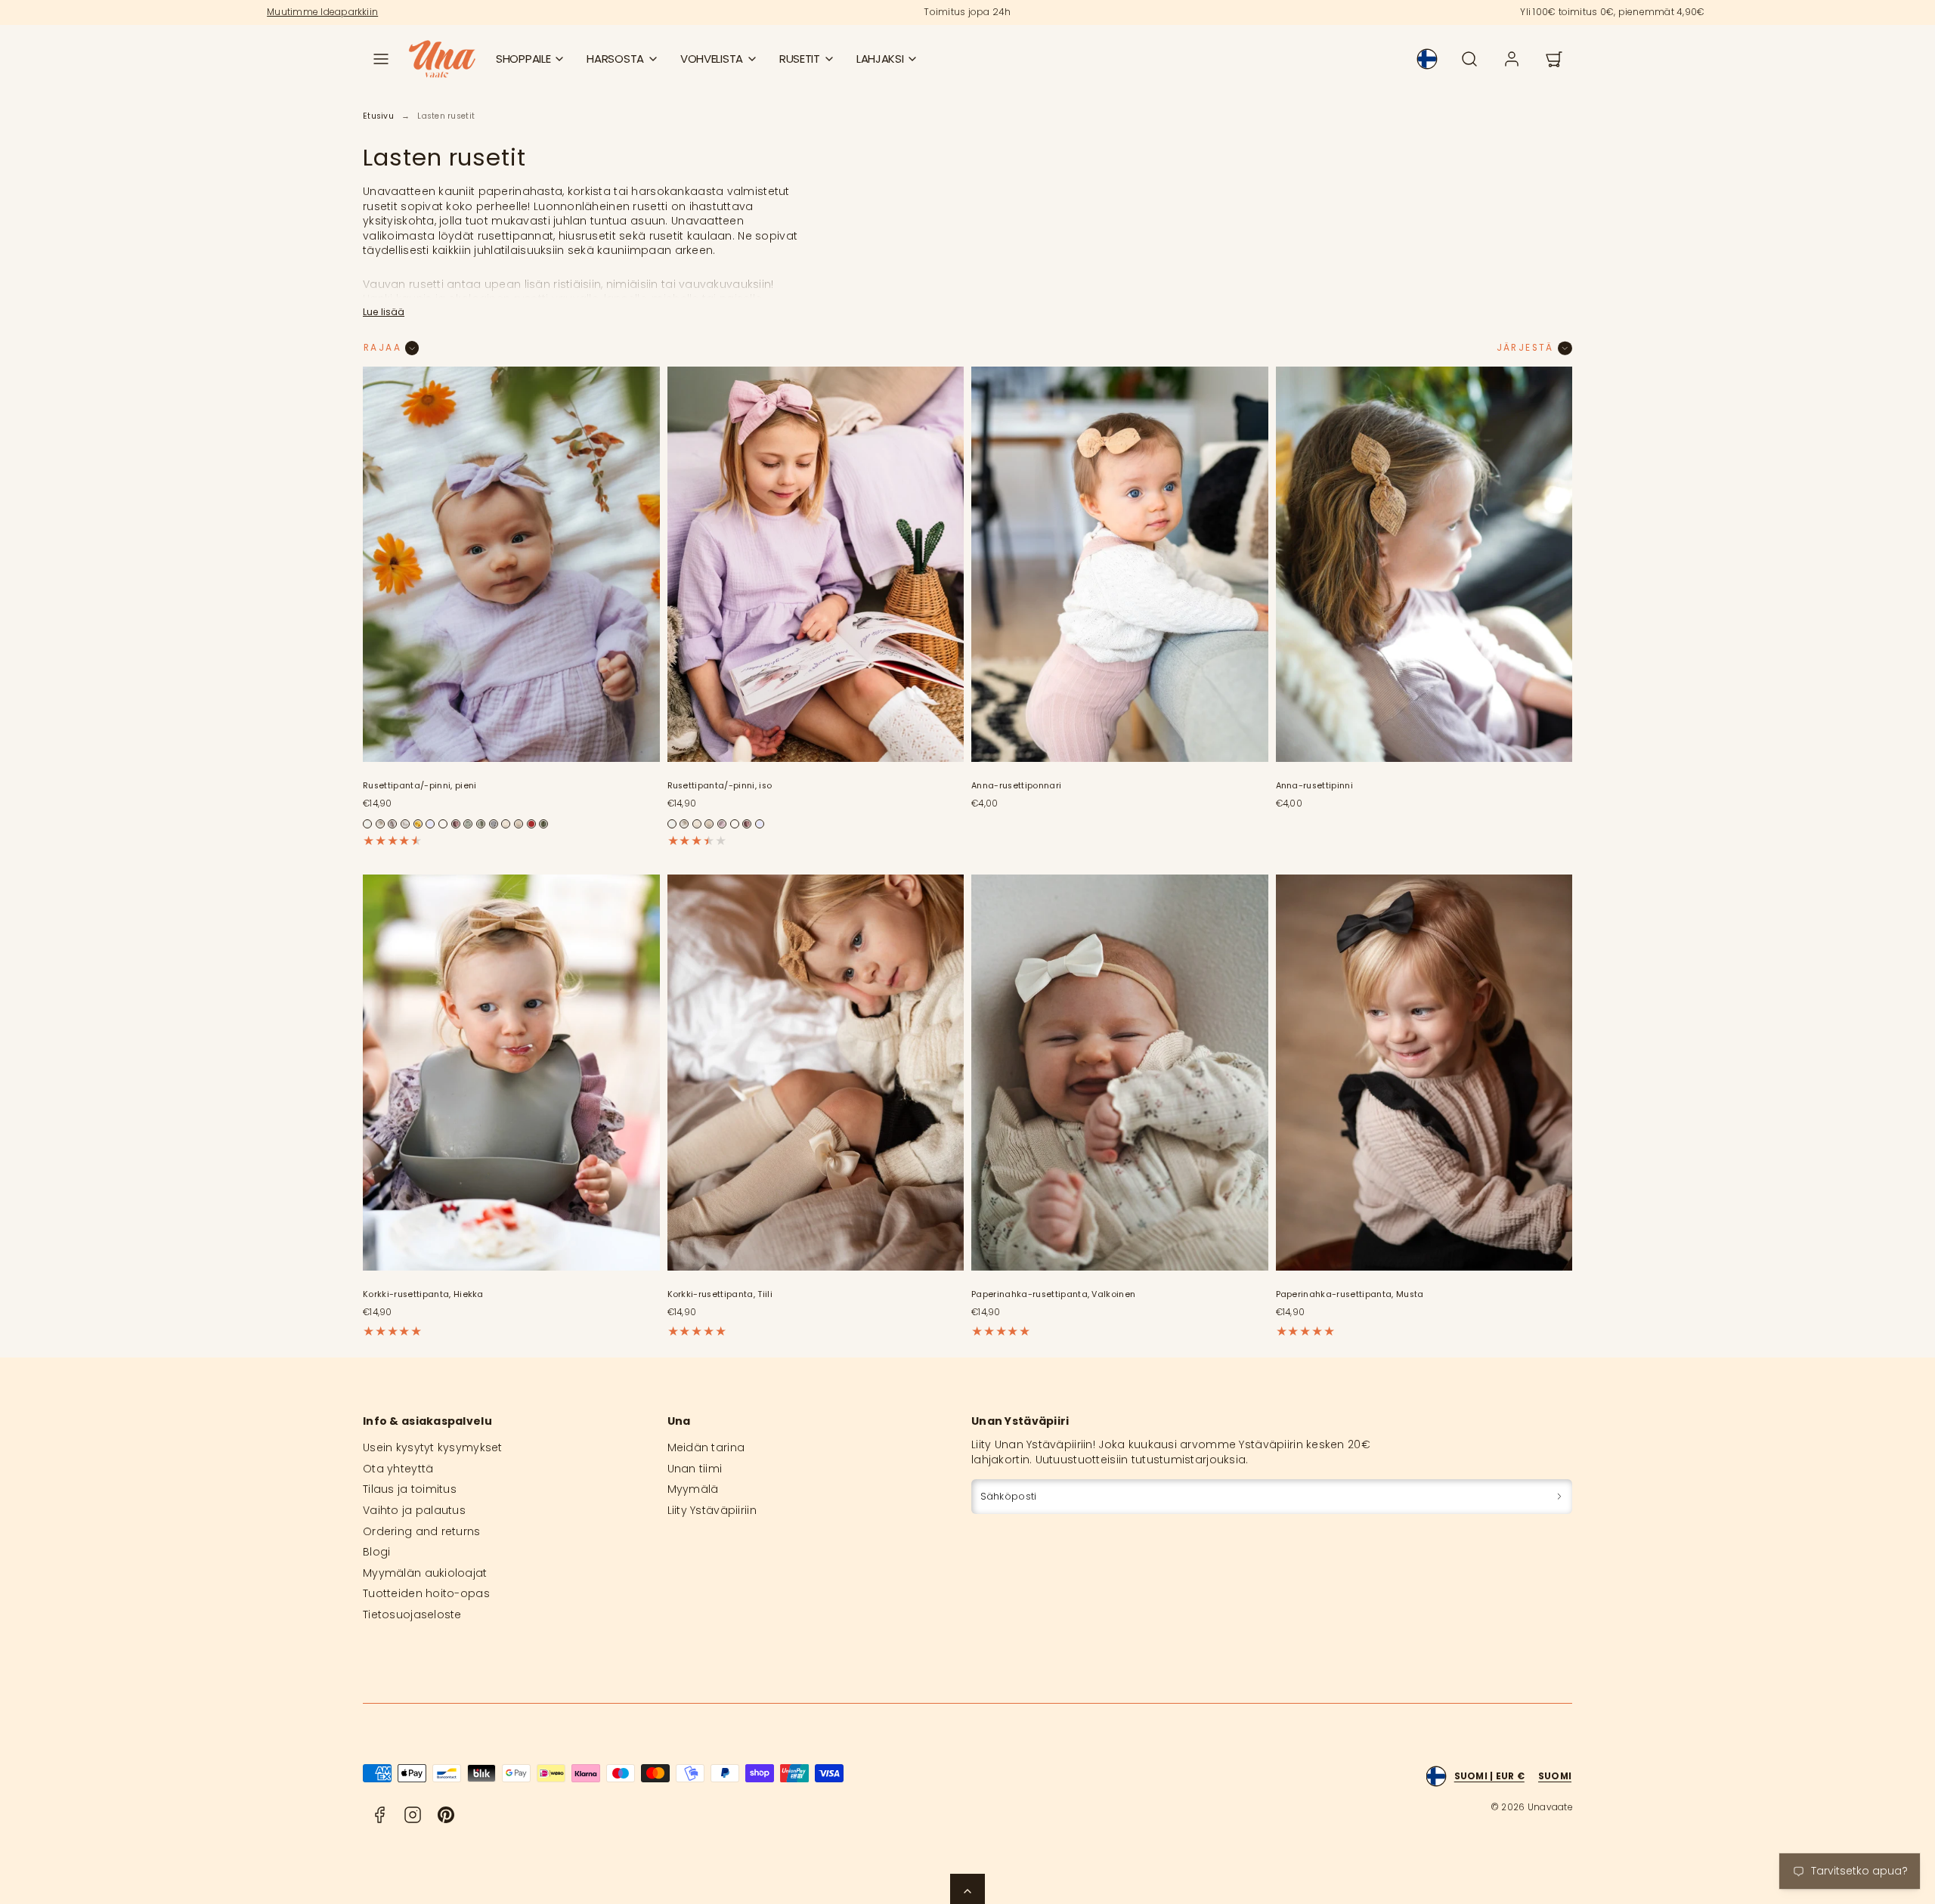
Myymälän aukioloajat (425, 1573)
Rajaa (382, 348)
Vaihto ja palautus (414, 1510)
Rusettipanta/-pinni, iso (720, 786)
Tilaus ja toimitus (410, 1489)
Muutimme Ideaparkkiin (322, 12)
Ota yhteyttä (398, 1469)
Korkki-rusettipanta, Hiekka (423, 1294)
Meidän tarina (706, 1447)
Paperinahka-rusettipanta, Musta (1350, 1294)
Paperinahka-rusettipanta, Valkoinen (1053, 1294)
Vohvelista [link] (712, 59)
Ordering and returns (422, 1531)
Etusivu (378, 116)
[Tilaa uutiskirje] (1559, 1496)
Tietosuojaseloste (412, 1615)
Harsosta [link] (615, 59)
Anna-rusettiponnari (1016, 786)
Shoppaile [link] (523, 59)
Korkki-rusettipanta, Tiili (720, 1294)
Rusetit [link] (800, 59)
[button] (381, 59)
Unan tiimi (695, 1469)
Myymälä (693, 1489)
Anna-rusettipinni (1315, 786)
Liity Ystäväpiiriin (712, 1510)
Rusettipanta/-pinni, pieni (420, 786)
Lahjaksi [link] (880, 59)
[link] (1427, 59)
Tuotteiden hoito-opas (426, 1593)
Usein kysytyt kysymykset (433, 1447)
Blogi (376, 1552)
